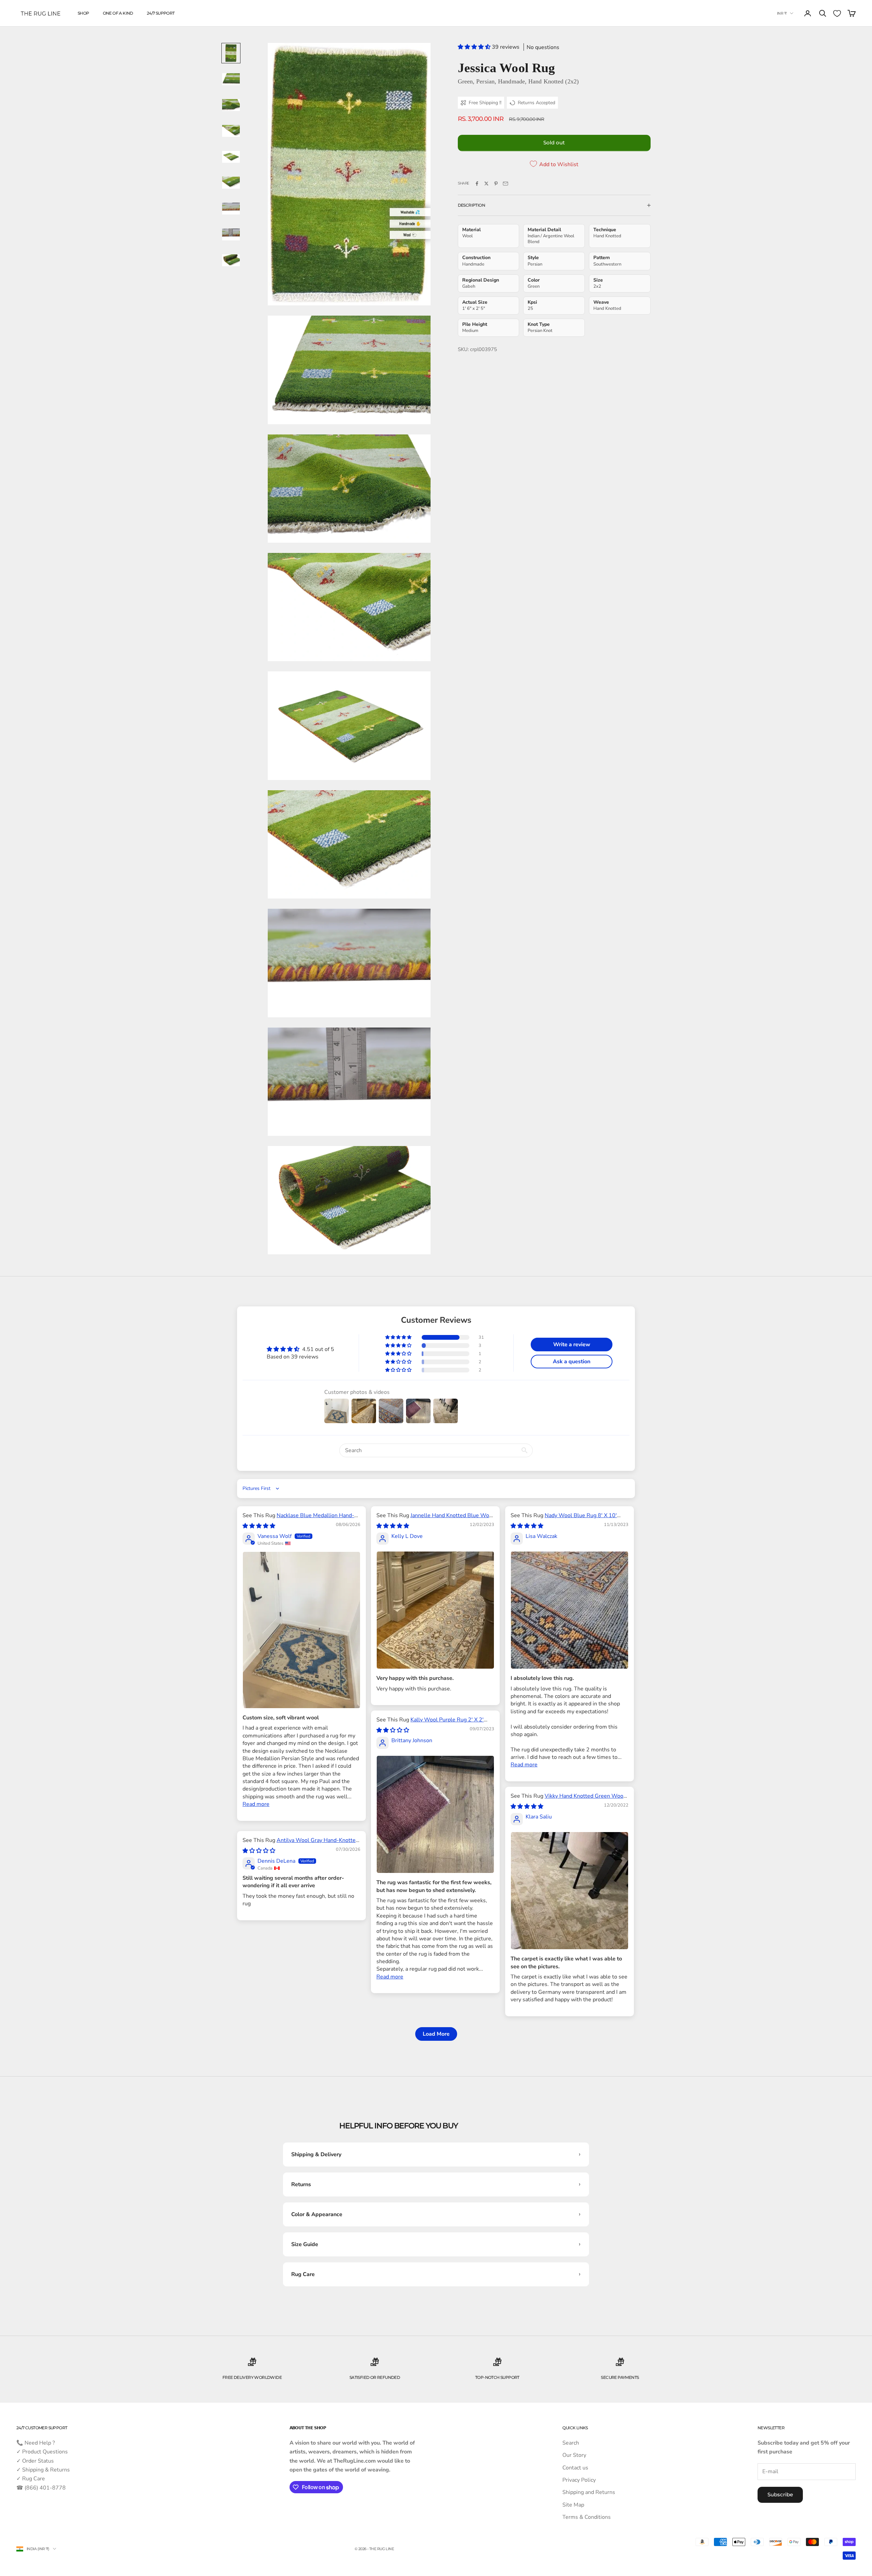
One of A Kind (118, 13)
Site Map (573, 2505)
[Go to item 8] (231, 234)
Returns (301, 2184)
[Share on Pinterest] (496, 184)
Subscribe (780, 2494)
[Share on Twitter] (486, 184)
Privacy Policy (579, 2480)
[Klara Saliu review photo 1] (570, 1891)
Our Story (574, 2455)
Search (571, 2443)
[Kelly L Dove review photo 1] (435, 1610)
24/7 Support (161, 13)
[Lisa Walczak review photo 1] (570, 1610)
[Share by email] (505, 184)
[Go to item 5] (231, 157)
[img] (259, 1526)
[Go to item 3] (231, 105)
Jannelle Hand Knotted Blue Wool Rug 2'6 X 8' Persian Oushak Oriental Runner (435, 1519)
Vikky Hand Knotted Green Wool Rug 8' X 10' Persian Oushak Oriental (568, 1800)
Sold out (554, 142)
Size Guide (305, 2244)
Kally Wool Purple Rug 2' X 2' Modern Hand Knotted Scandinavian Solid (430, 1723)
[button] (475, 47)
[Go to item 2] (231, 79)
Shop (83, 13)
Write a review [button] (572, 1345)
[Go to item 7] (231, 208)
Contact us (575, 2468)
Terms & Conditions (587, 2517)
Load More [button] (436, 2034)
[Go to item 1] (231, 53)
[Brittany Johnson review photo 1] (435, 1814)
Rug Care (303, 2274)
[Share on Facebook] (477, 184)
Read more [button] (256, 1804)
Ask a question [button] (572, 1362)
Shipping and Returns (589, 2492)
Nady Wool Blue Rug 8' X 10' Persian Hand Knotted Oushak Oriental (564, 1519)
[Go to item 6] (231, 182)
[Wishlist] (837, 13)
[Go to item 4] (231, 131)
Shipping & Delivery (316, 2154)
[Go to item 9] (231, 260)
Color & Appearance (317, 2214)
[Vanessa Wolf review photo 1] (301, 1630)
